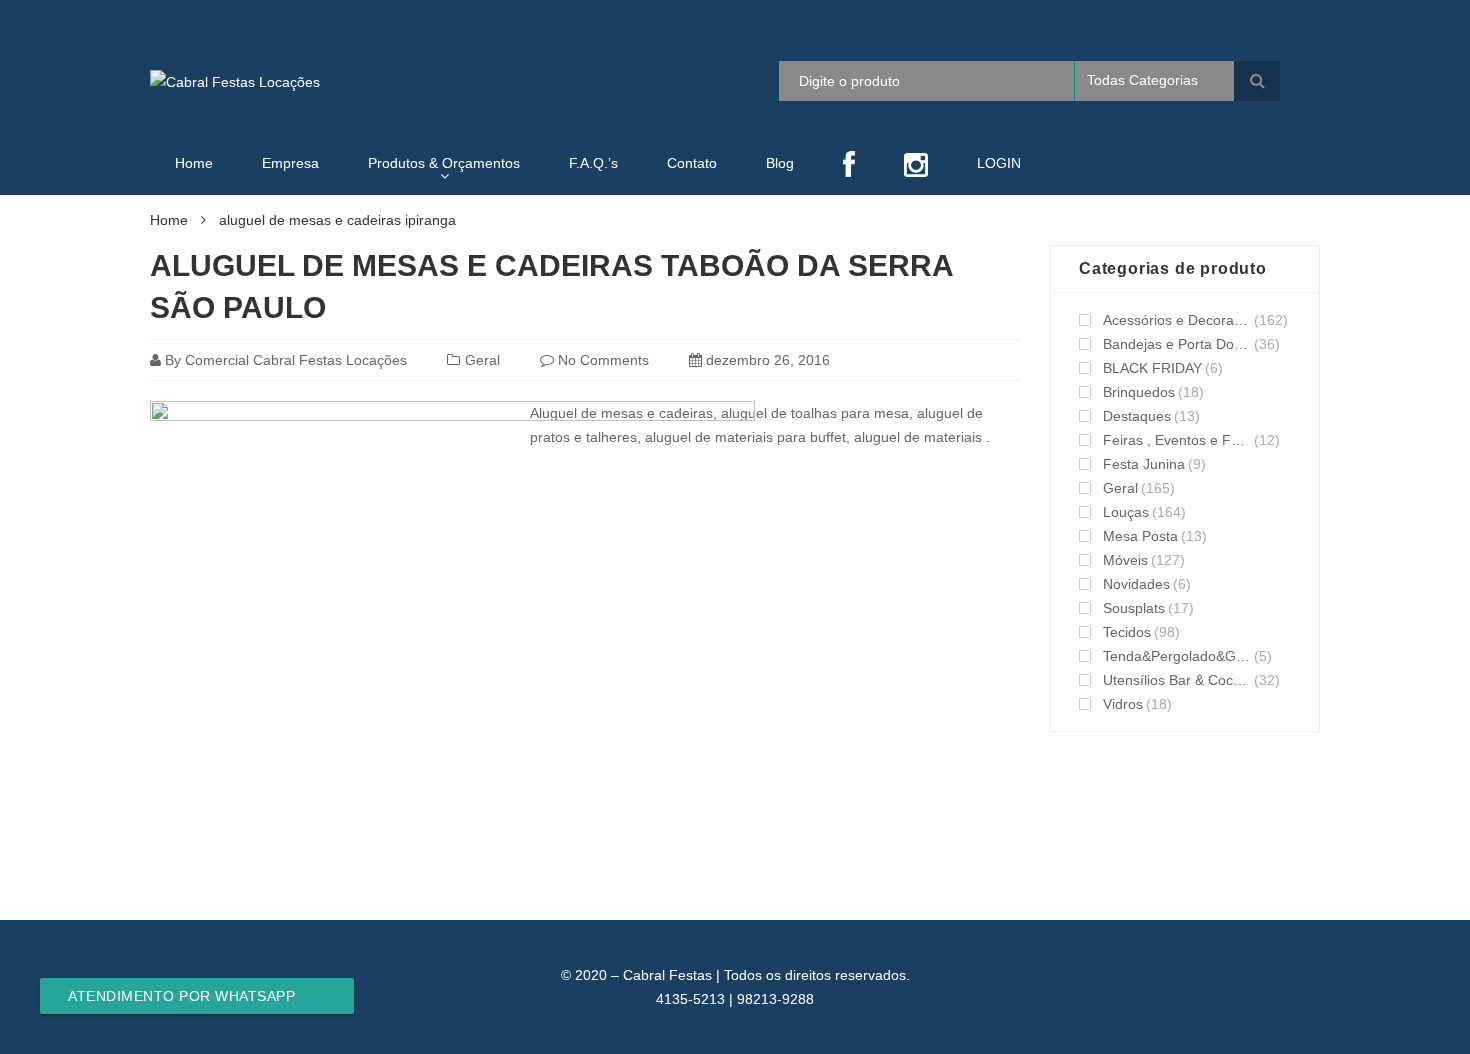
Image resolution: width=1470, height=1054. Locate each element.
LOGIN (999, 163)
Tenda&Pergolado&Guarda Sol (1177, 656)
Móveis (1125, 560)
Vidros (1123, 704)
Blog (780, 163)
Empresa (290, 163)
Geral (482, 360)
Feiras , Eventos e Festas (1177, 440)
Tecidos (1127, 632)
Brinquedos (1139, 392)
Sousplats (1134, 608)
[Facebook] (849, 166)
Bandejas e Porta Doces (1177, 344)
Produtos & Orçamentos (444, 163)
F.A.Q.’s (593, 163)
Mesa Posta (1140, 536)
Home (194, 163)
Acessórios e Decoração (1177, 320)
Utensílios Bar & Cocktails (1177, 680)
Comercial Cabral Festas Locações (296, 360)
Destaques (1137, 416)
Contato (692, 163)
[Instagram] (916, 166)
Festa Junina (1144, 464)
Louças (1126, 512)
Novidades (1136, 584)
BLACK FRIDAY (1152, 368)
